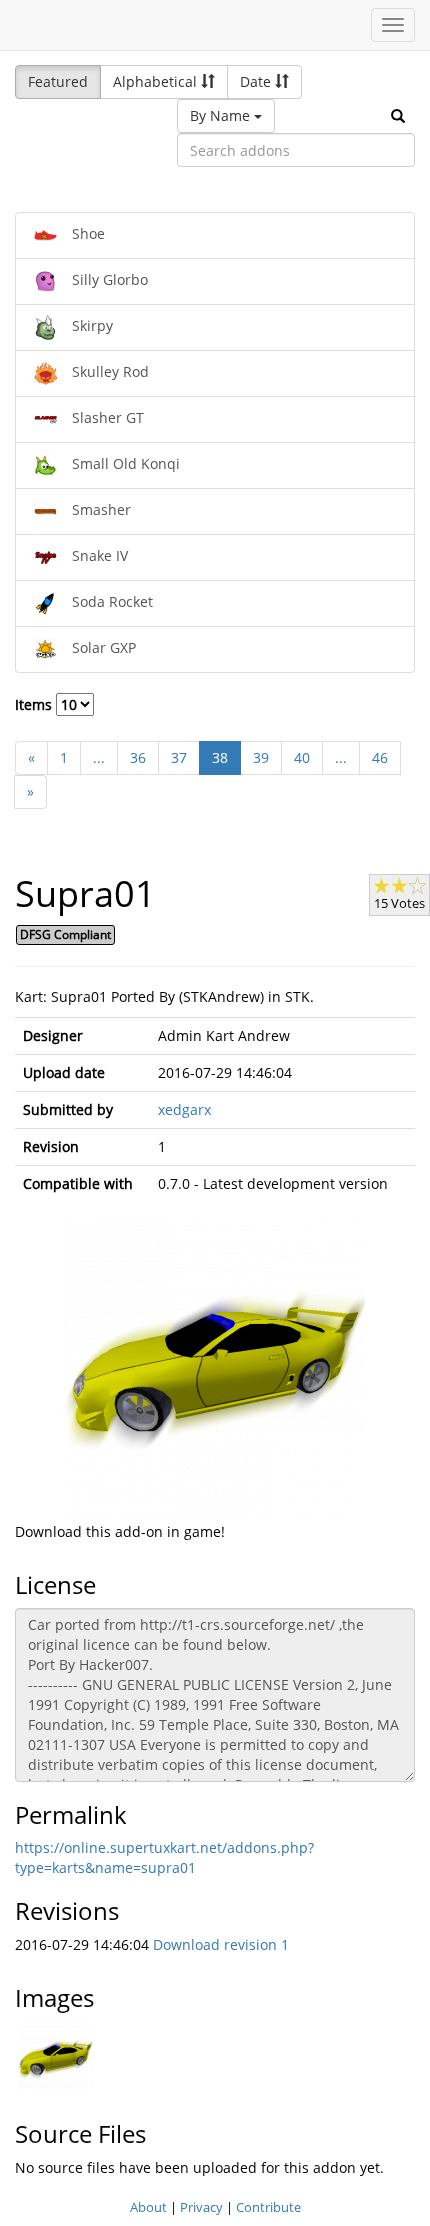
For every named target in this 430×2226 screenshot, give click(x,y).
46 (380, 757)
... (99, 757)
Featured (58, 81)
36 (138, 757)
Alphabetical (157, 81)
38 (220, 757)
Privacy (201, 2207)
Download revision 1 (221, 1944)
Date (257, 81)
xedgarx (184, 1109)
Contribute (268, 2207)
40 (302, 757)
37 (179, 757)
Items (35, 704)
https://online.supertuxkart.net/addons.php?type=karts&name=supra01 (164, 1857)
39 (261, 757)
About (148, 2207)
